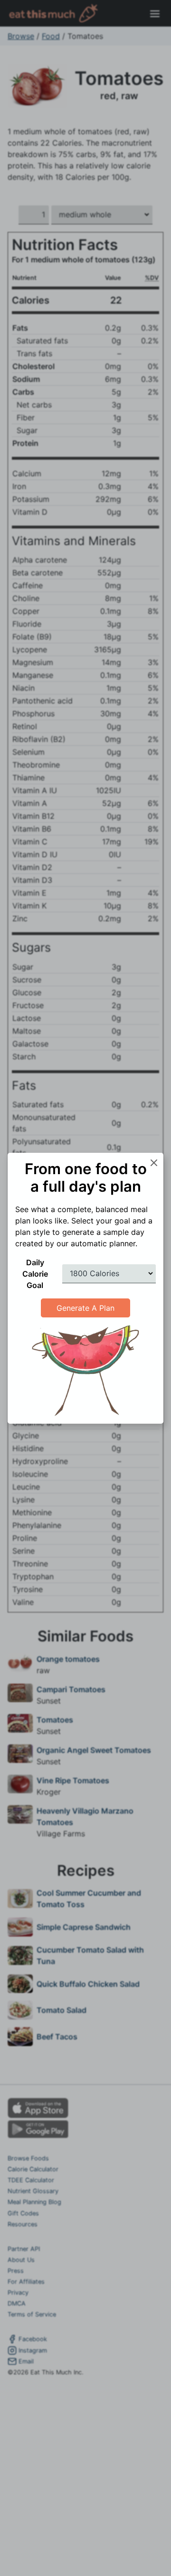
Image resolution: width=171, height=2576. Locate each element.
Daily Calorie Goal (35, 1274)
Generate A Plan (85, 1308)
